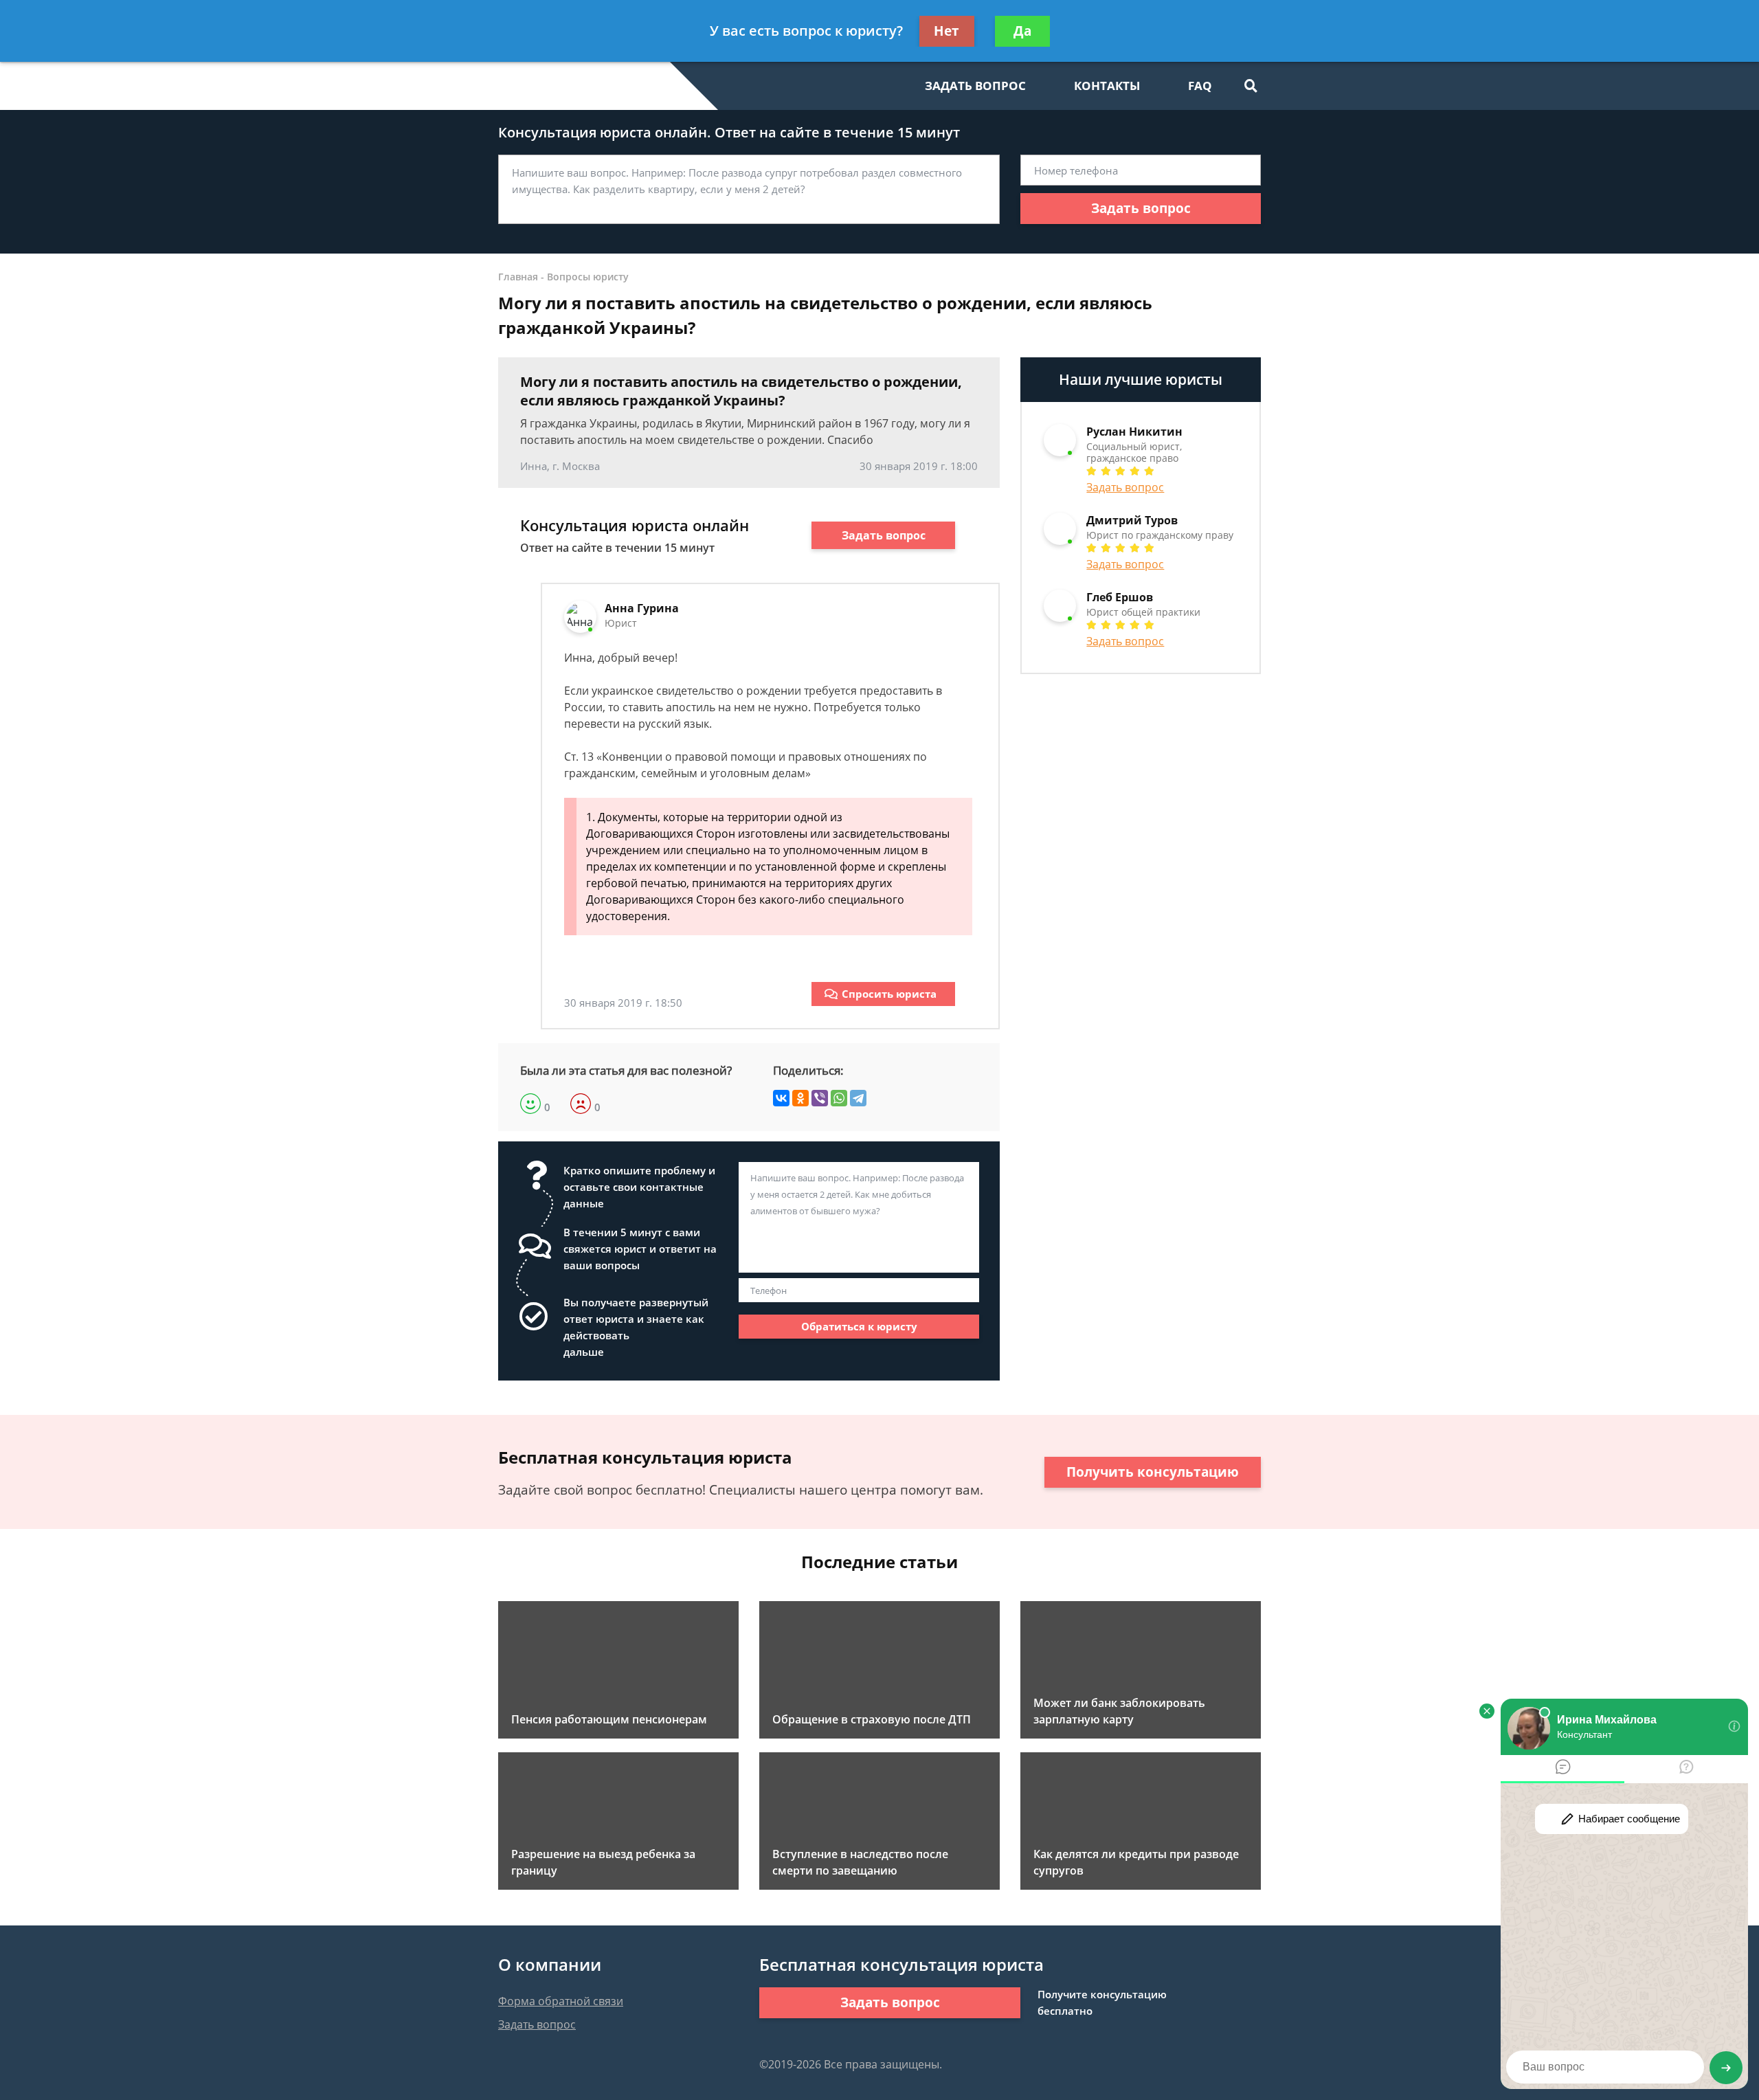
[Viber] (820, 1098)
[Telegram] (858, 1098)
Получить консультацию (1153, 1472)
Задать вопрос (1141, 208)
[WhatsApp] (839, 1098)
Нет (946, 31)
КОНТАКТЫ (1107, 86)
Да (1022, 31)
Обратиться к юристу (859, 1326)
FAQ (1200, 86)
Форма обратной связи (561, 2001)
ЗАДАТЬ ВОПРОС (975, 86)
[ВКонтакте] (781, 1098)
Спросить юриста (889, 994)
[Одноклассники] (800, 1098)
